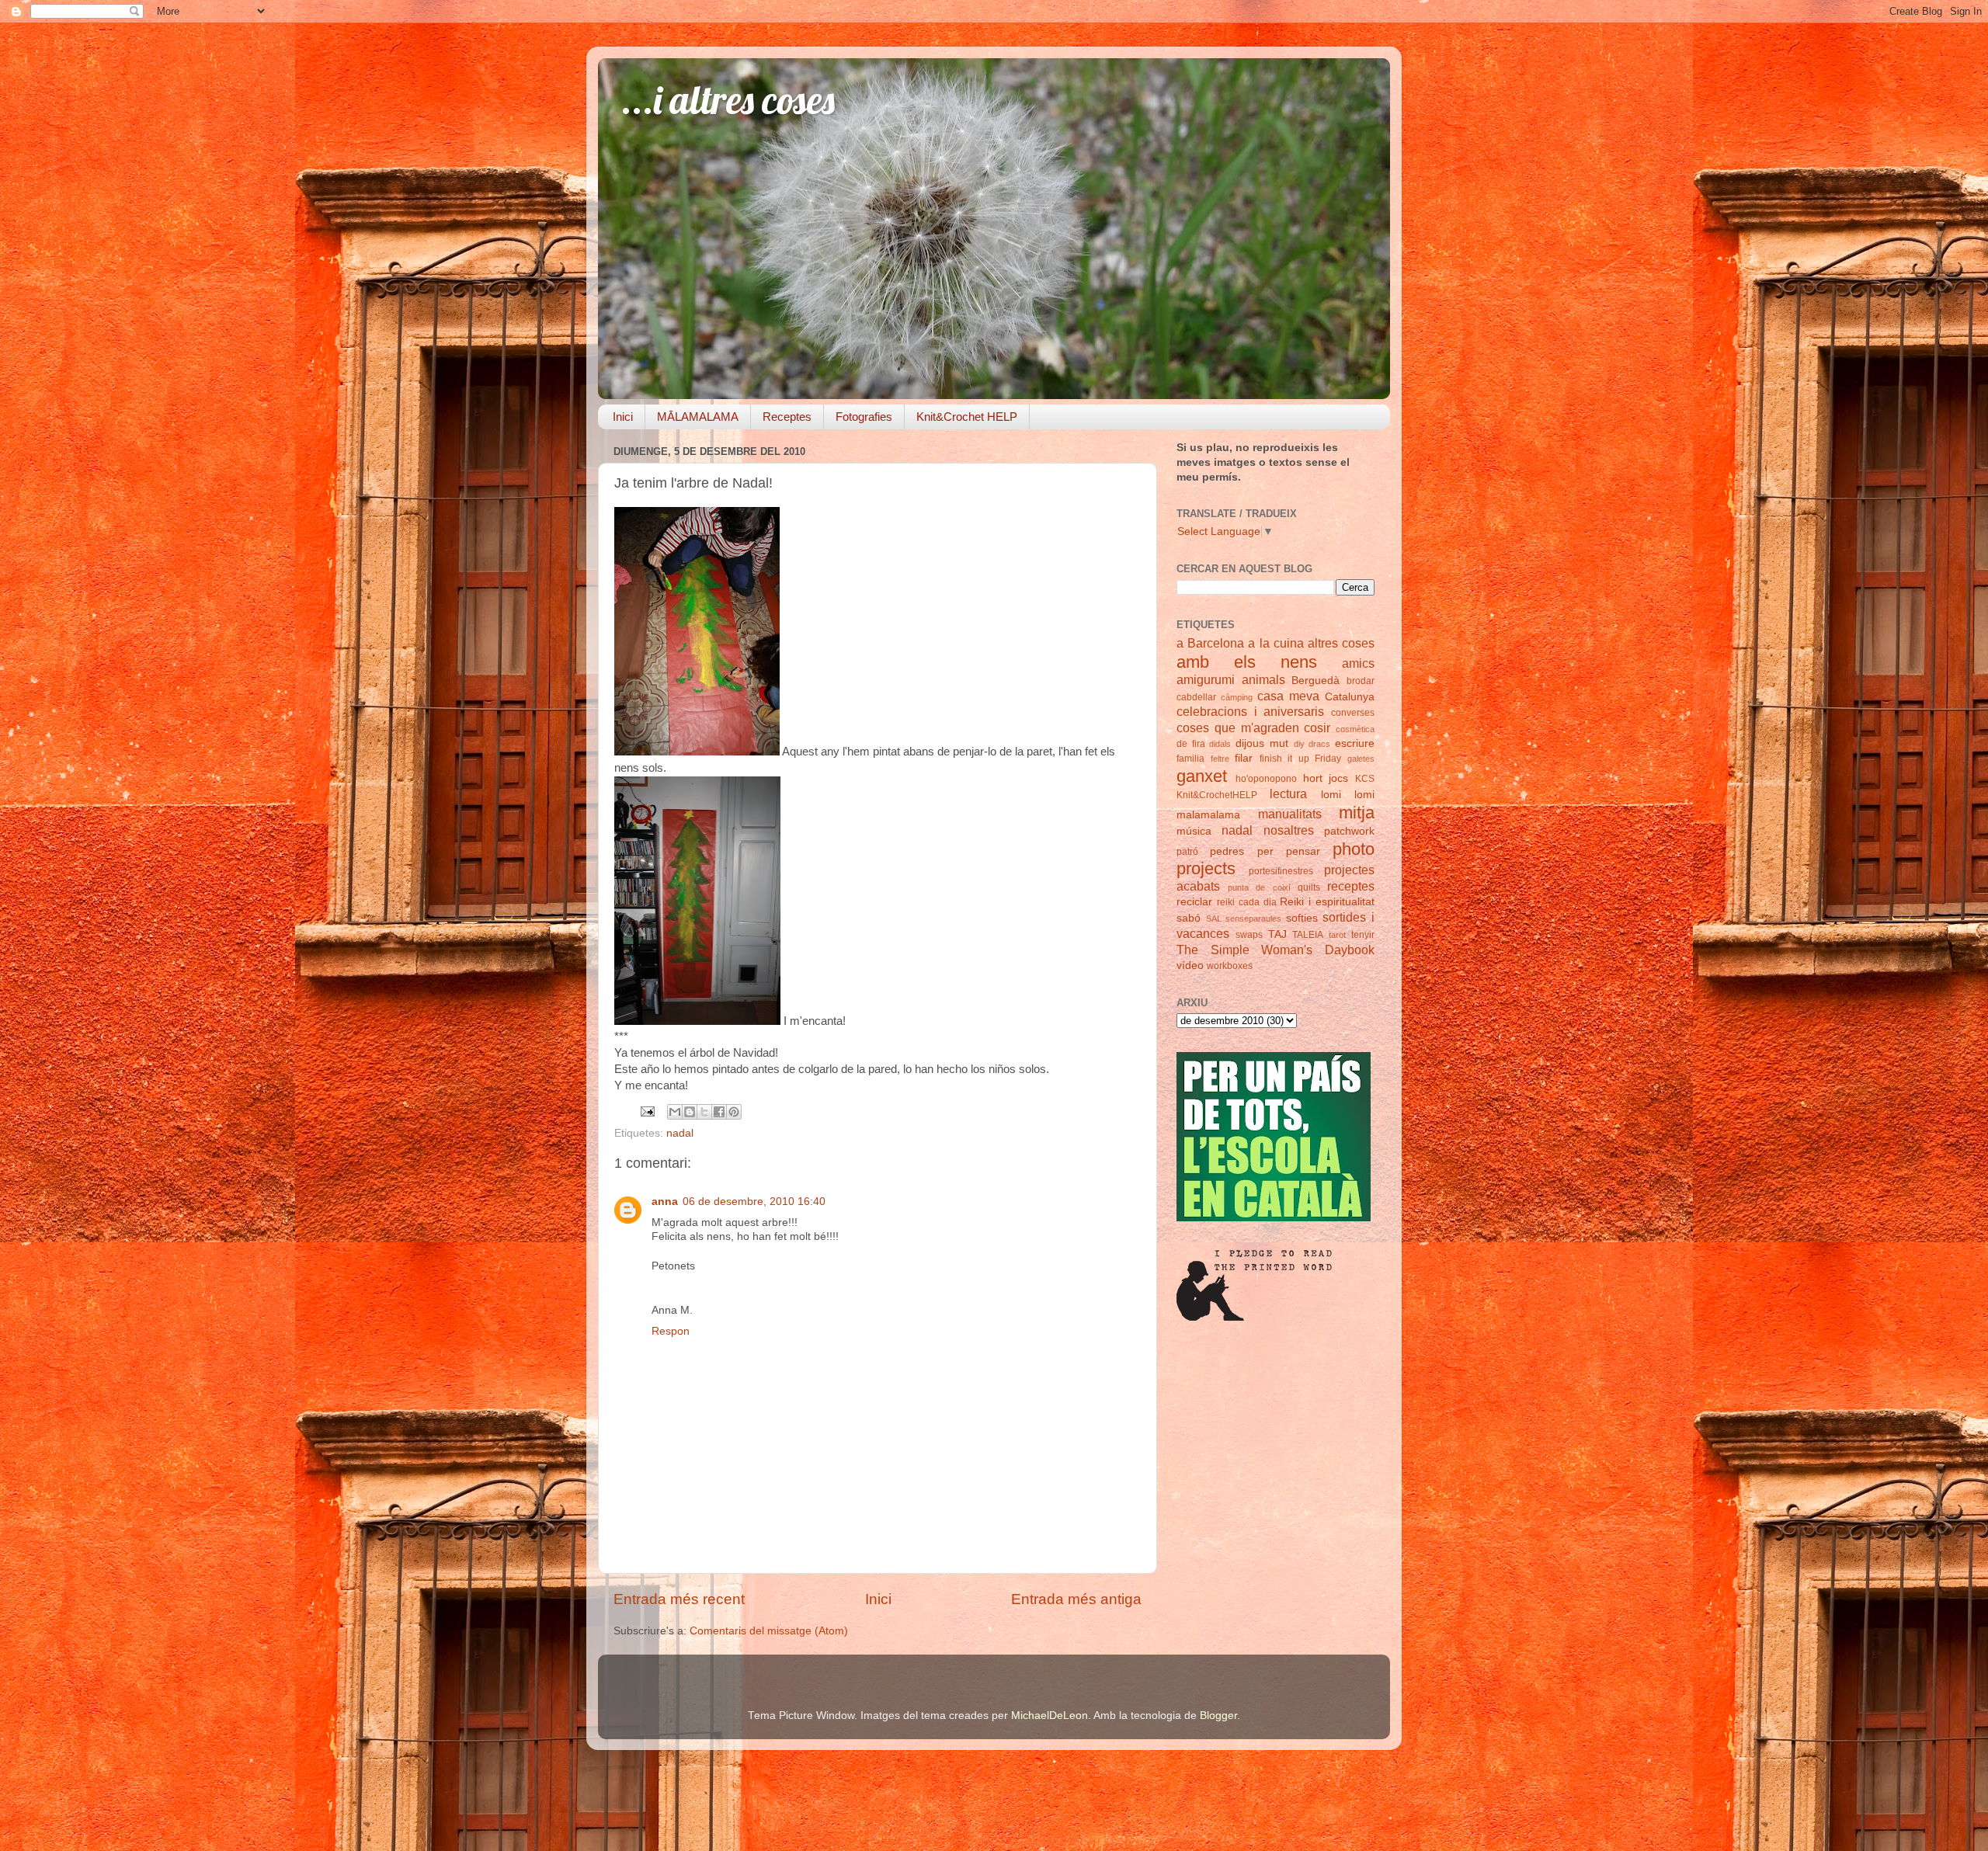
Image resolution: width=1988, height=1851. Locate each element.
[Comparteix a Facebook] (719, 1112)
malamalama (1208, 815)
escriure (1355, 743)
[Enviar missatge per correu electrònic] (646, 1111)
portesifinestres (1281, 871)
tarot (1337, 935)
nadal (680, 1133)
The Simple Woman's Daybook (1276, 950)
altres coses (1341, 643)
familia (1190, 759)
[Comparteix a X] (704, 1112)
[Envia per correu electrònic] (675, 1112)
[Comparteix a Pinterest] (734, 1112)
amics (1358, 663)
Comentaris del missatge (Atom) (769, 1631)
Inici (623, 417)
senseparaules (1253, 919)
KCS (1365, 779)
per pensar (1289, 851)
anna (665, 1202)
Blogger (1218, 1716)
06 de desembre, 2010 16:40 (754, 1202)
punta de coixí (1259, 887)
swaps (1249, 935)
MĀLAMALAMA (698, 417)
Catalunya (1350, 697)
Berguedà (1315, 681)
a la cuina (1276, 643)
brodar (1361, 681)
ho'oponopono (1266, 779)
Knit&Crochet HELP (967, 417)
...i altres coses (728, 100)
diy (1299, 744)
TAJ (1277, 934)
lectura (1288, 794)
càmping (1237, 697)
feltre (1220, 759)
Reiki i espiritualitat (1327, 902)
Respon (671, 1331)
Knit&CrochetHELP (1217, 795)
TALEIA (1308, 935)
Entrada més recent (679, 1599)
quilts (1309, 887)
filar (1244, 758)
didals (1220, 744)
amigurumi (1206, 679)
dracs (1319, 744)
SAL (1214, 919)
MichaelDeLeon (1050, 1716)
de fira (1191, 744)
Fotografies (864, 417)
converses (1353, 713)
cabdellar (1196, 697)
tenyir (1363, 935)
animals (1263, 679)
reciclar (1194, 902)
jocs (1338, 778)
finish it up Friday (1301, 759)
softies (1302, 918)
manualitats (1290, 814)
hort (1313, 778)
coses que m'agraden (1238, 728)
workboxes (1230, 966)
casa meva (1288, 696)
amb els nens (1247, 662)
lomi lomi (1348, 795)
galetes (1361, 759)
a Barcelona (1210, 643)
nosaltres (1289, 830)
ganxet (1202, 776)
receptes (1351, 886)
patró (1187, 852)
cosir (1317, 728)
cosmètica (1355, 729)
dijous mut (1262, 743)
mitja (1357, 813)
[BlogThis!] (690, 1112)
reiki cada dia (1247, 902)
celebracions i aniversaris (1250, 711)
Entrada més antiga (1076, 1599)
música (1194, 831)
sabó (1189, 918)
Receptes (787, 417)
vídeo (1190, 965)
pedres (1227, 851)
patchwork (1349, 831)
